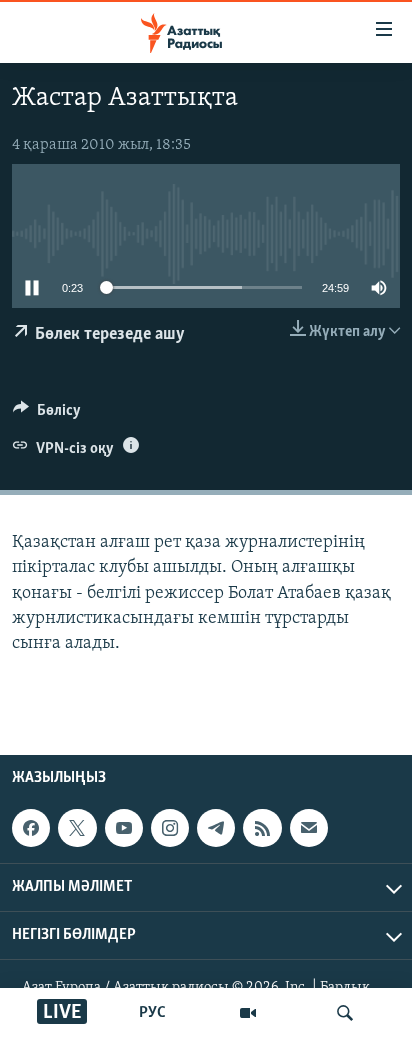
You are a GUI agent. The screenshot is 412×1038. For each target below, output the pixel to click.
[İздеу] (345, 1013)
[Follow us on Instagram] (170, 828)
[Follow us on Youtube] (124, 828)
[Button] (47, 415)
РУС (152, 1013)
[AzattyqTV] (248, 1013)
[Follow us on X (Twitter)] (77, 828)
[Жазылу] (309, 828)
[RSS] (262, 828)
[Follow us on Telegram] (216, 828)
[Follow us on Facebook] (31, 828)
